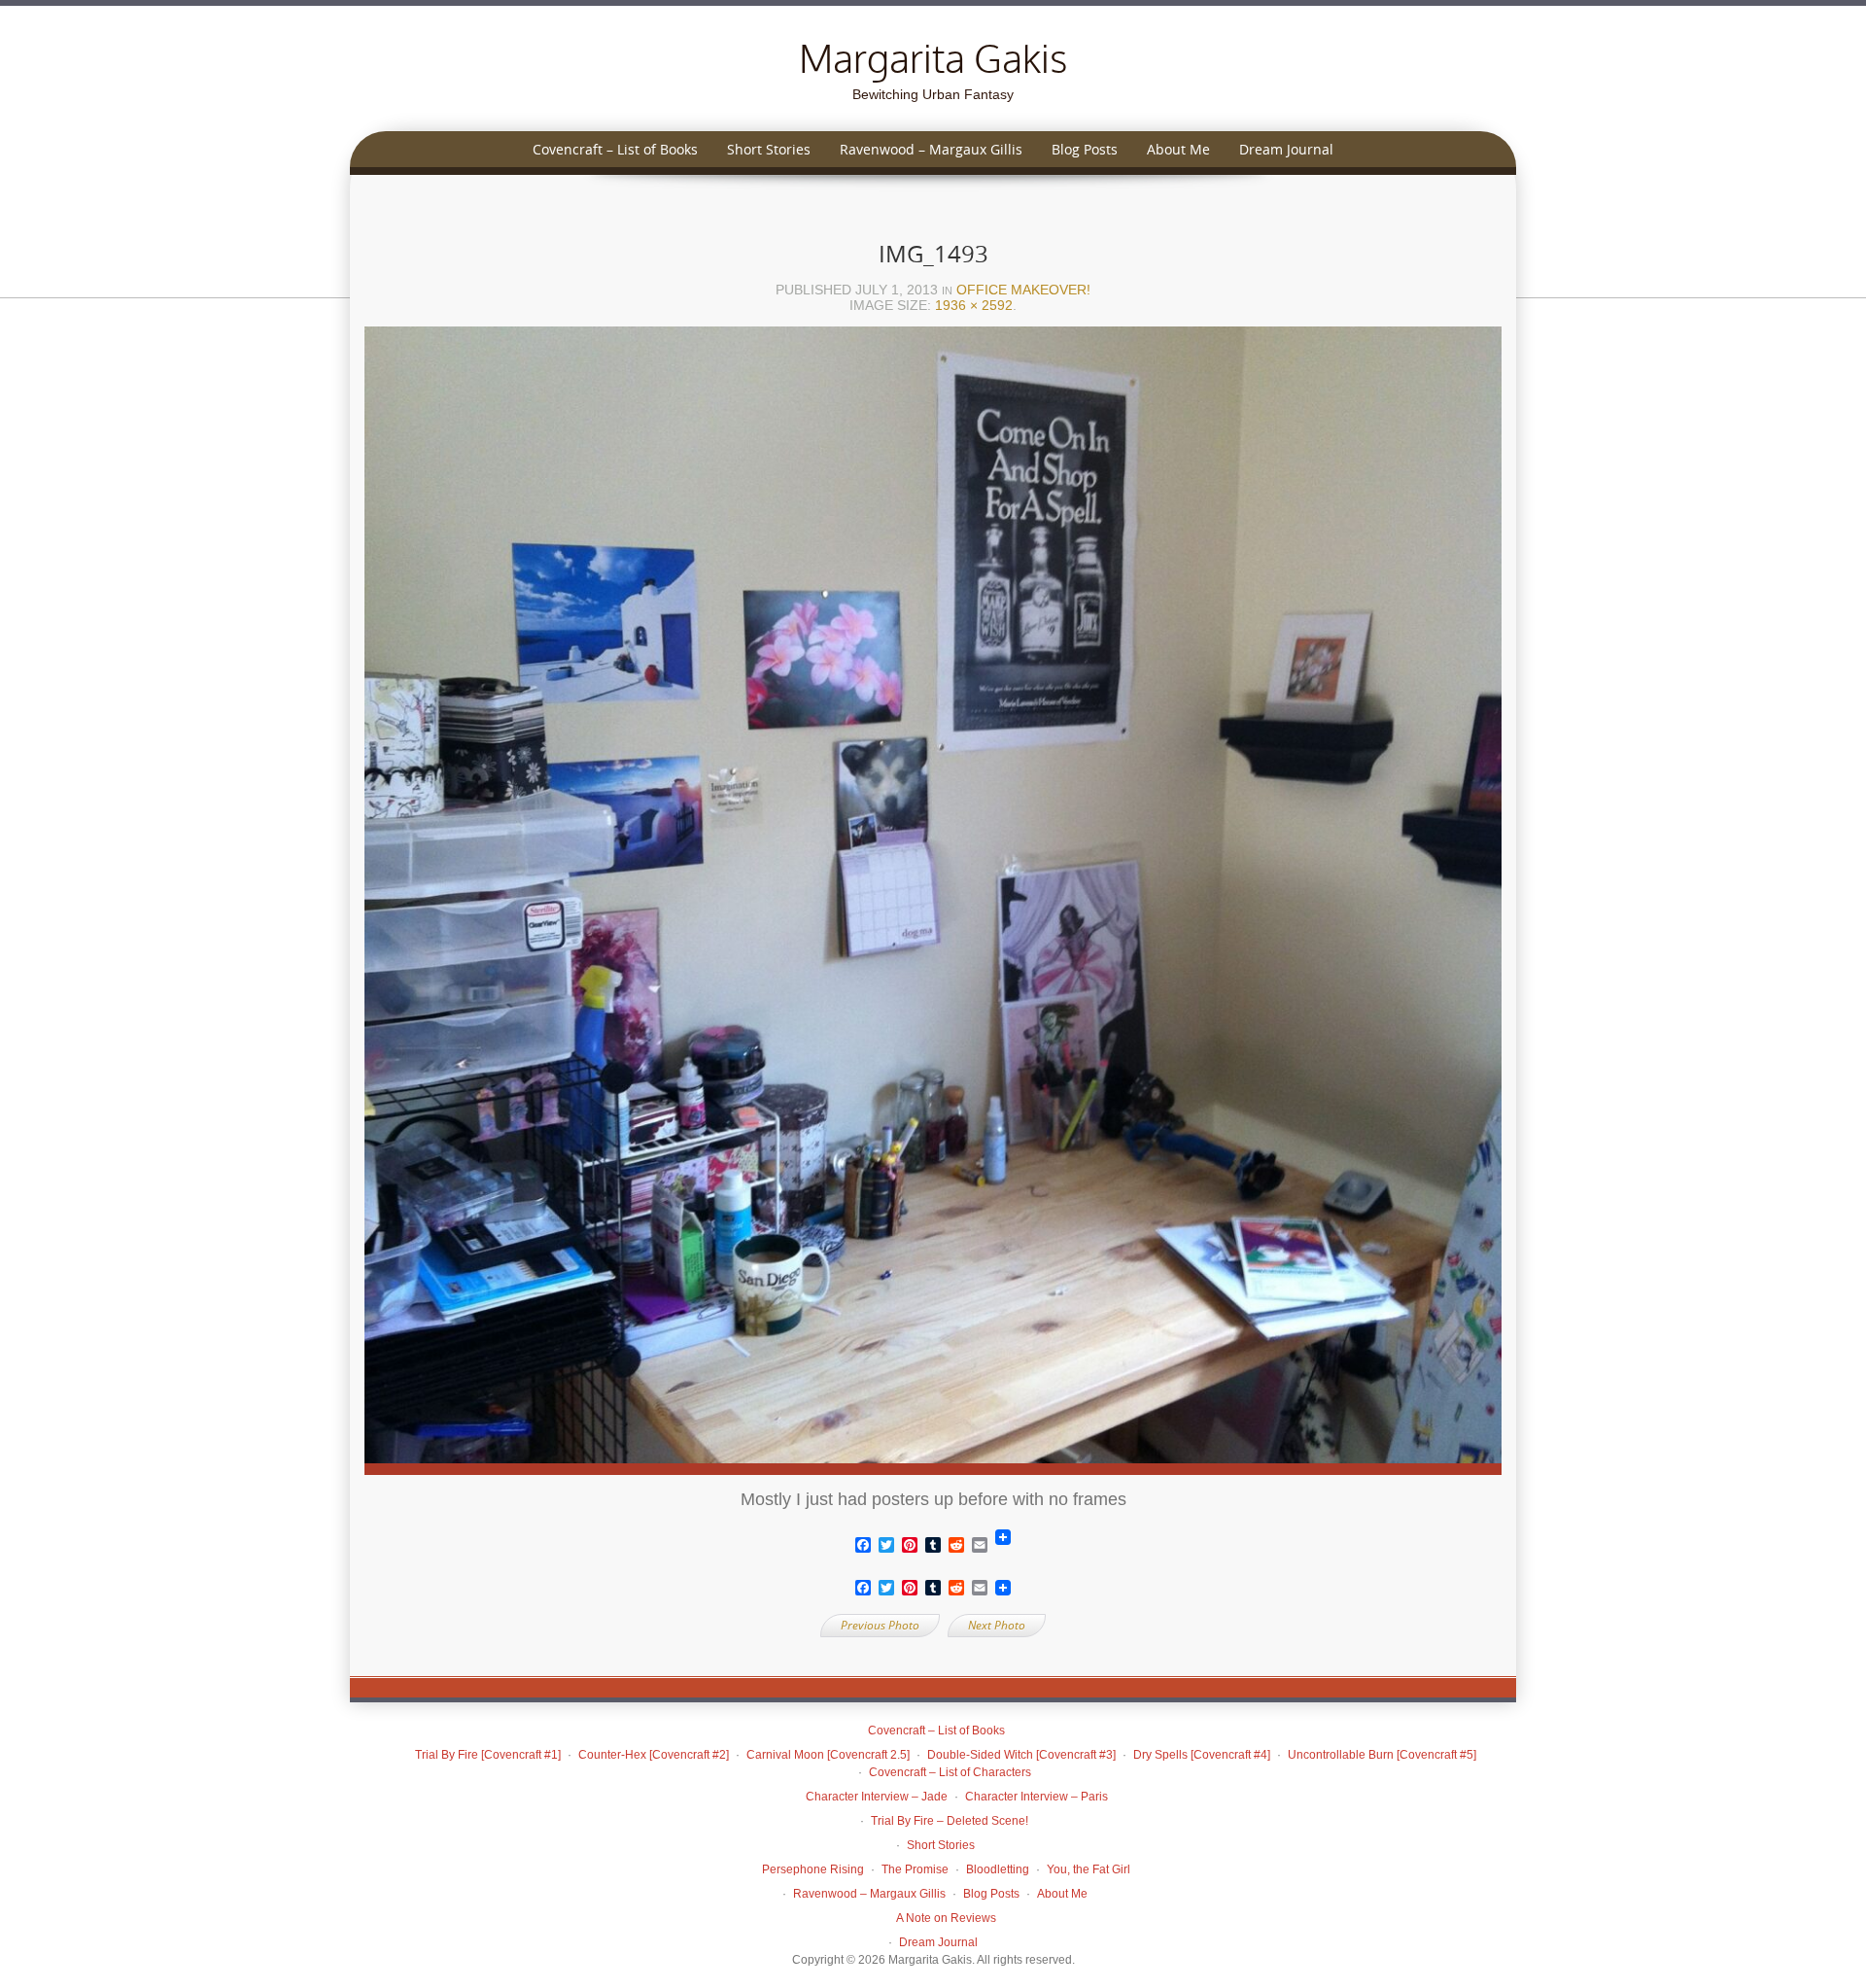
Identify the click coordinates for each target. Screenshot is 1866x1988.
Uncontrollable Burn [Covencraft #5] (1382, 1755)
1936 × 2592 (974, 305)
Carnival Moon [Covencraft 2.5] (828, 1755)
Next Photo (997, 1625)
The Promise (915, 1869)
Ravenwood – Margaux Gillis (931, 149)
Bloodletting (998, 1869)
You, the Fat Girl (1088, 1869)
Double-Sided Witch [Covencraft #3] (1021, 1755)
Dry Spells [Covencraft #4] (1202, 1755)
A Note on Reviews (946, 1918)
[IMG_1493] (933, 907)
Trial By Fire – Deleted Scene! (950, 1821)
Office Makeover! (1023, 290)
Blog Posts (1085, 149)
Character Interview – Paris (1037, 1797)
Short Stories (769, 149)
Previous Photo (880, 1625)
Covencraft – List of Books (615, 149)
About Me (1178, 149)
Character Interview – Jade (877, 1797)
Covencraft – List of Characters (950, 1772)
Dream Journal (1286, 149)
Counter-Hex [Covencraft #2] (654, 1755)
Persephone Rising (813, 1869)
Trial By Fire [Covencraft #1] (488, 1755)
